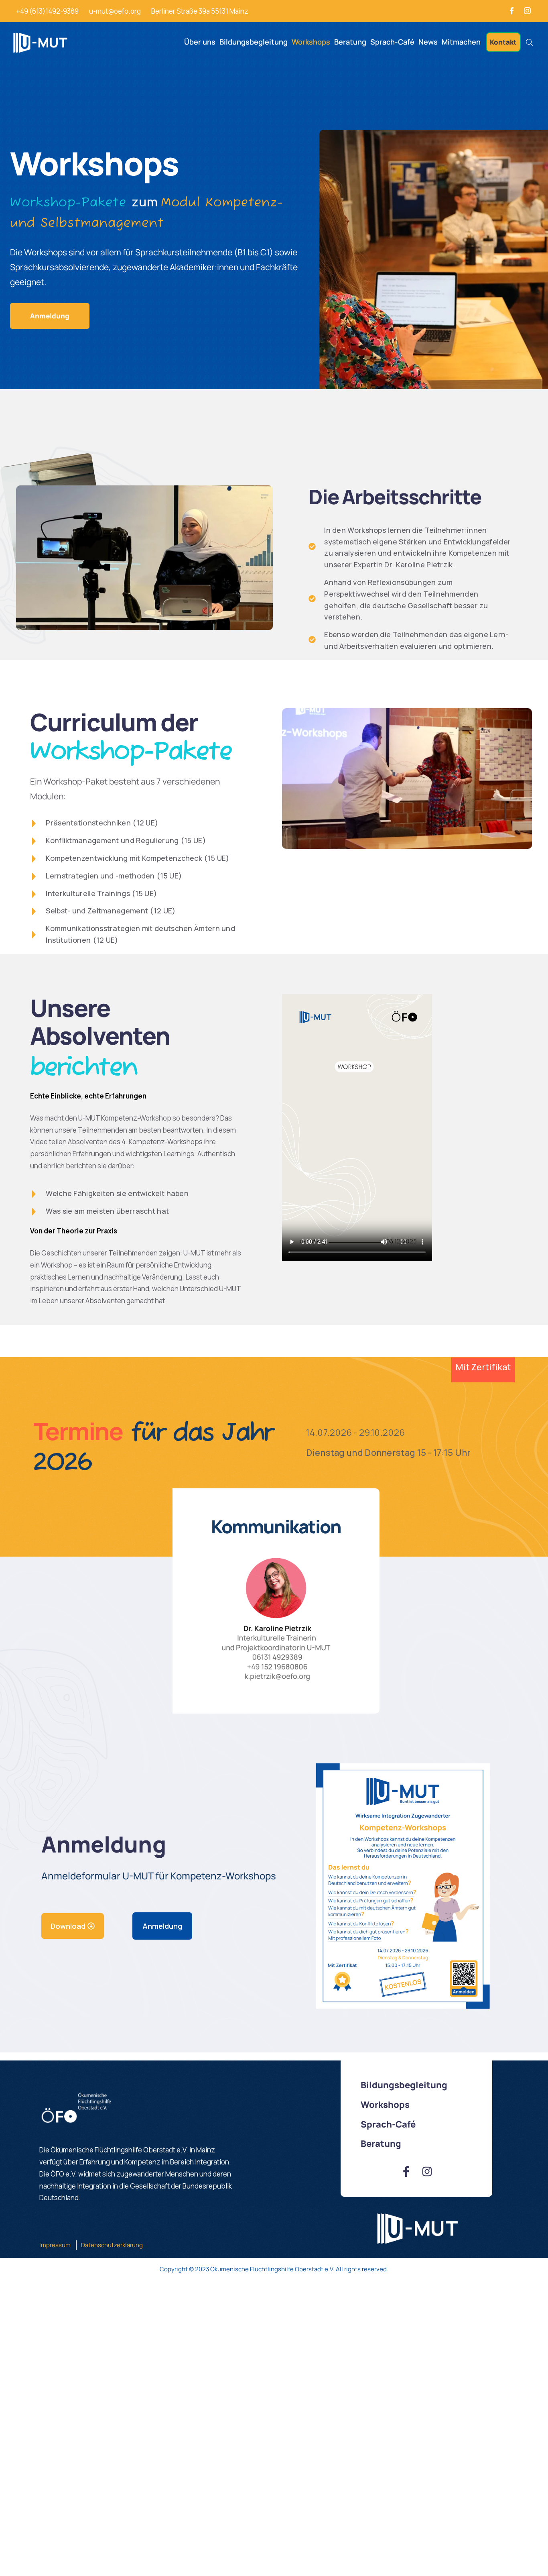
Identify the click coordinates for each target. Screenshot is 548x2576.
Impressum (55, 2245)
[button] (503, 42)
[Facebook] (512, 11)
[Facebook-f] (406, 2171)
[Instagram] (528, 11)
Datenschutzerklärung (112, 2245)
